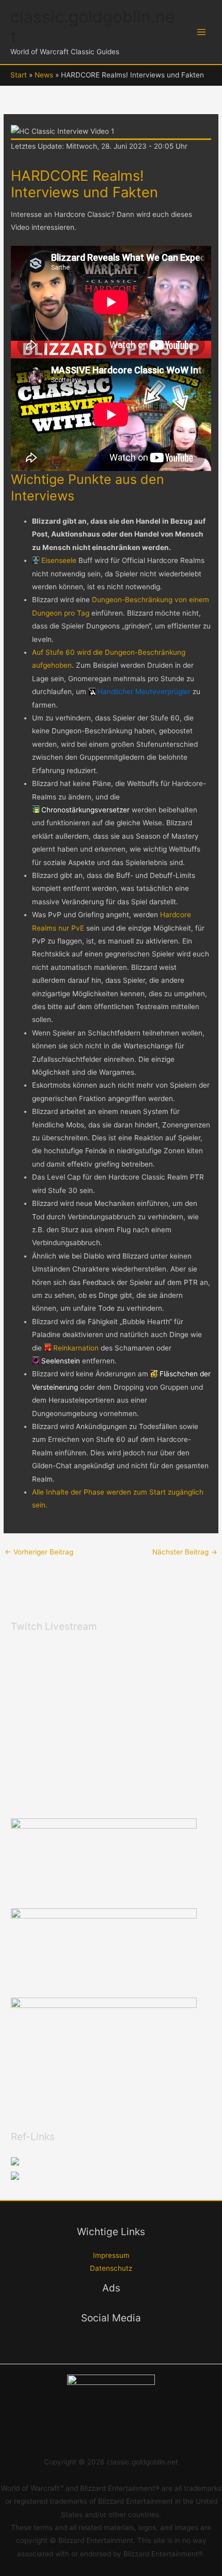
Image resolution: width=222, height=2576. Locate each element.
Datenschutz (111, 2268)
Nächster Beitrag (185, 1552)
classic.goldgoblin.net (93, 27)
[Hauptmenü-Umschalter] (202, 32)
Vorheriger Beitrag (39, 1552)
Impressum (111, 2255)
